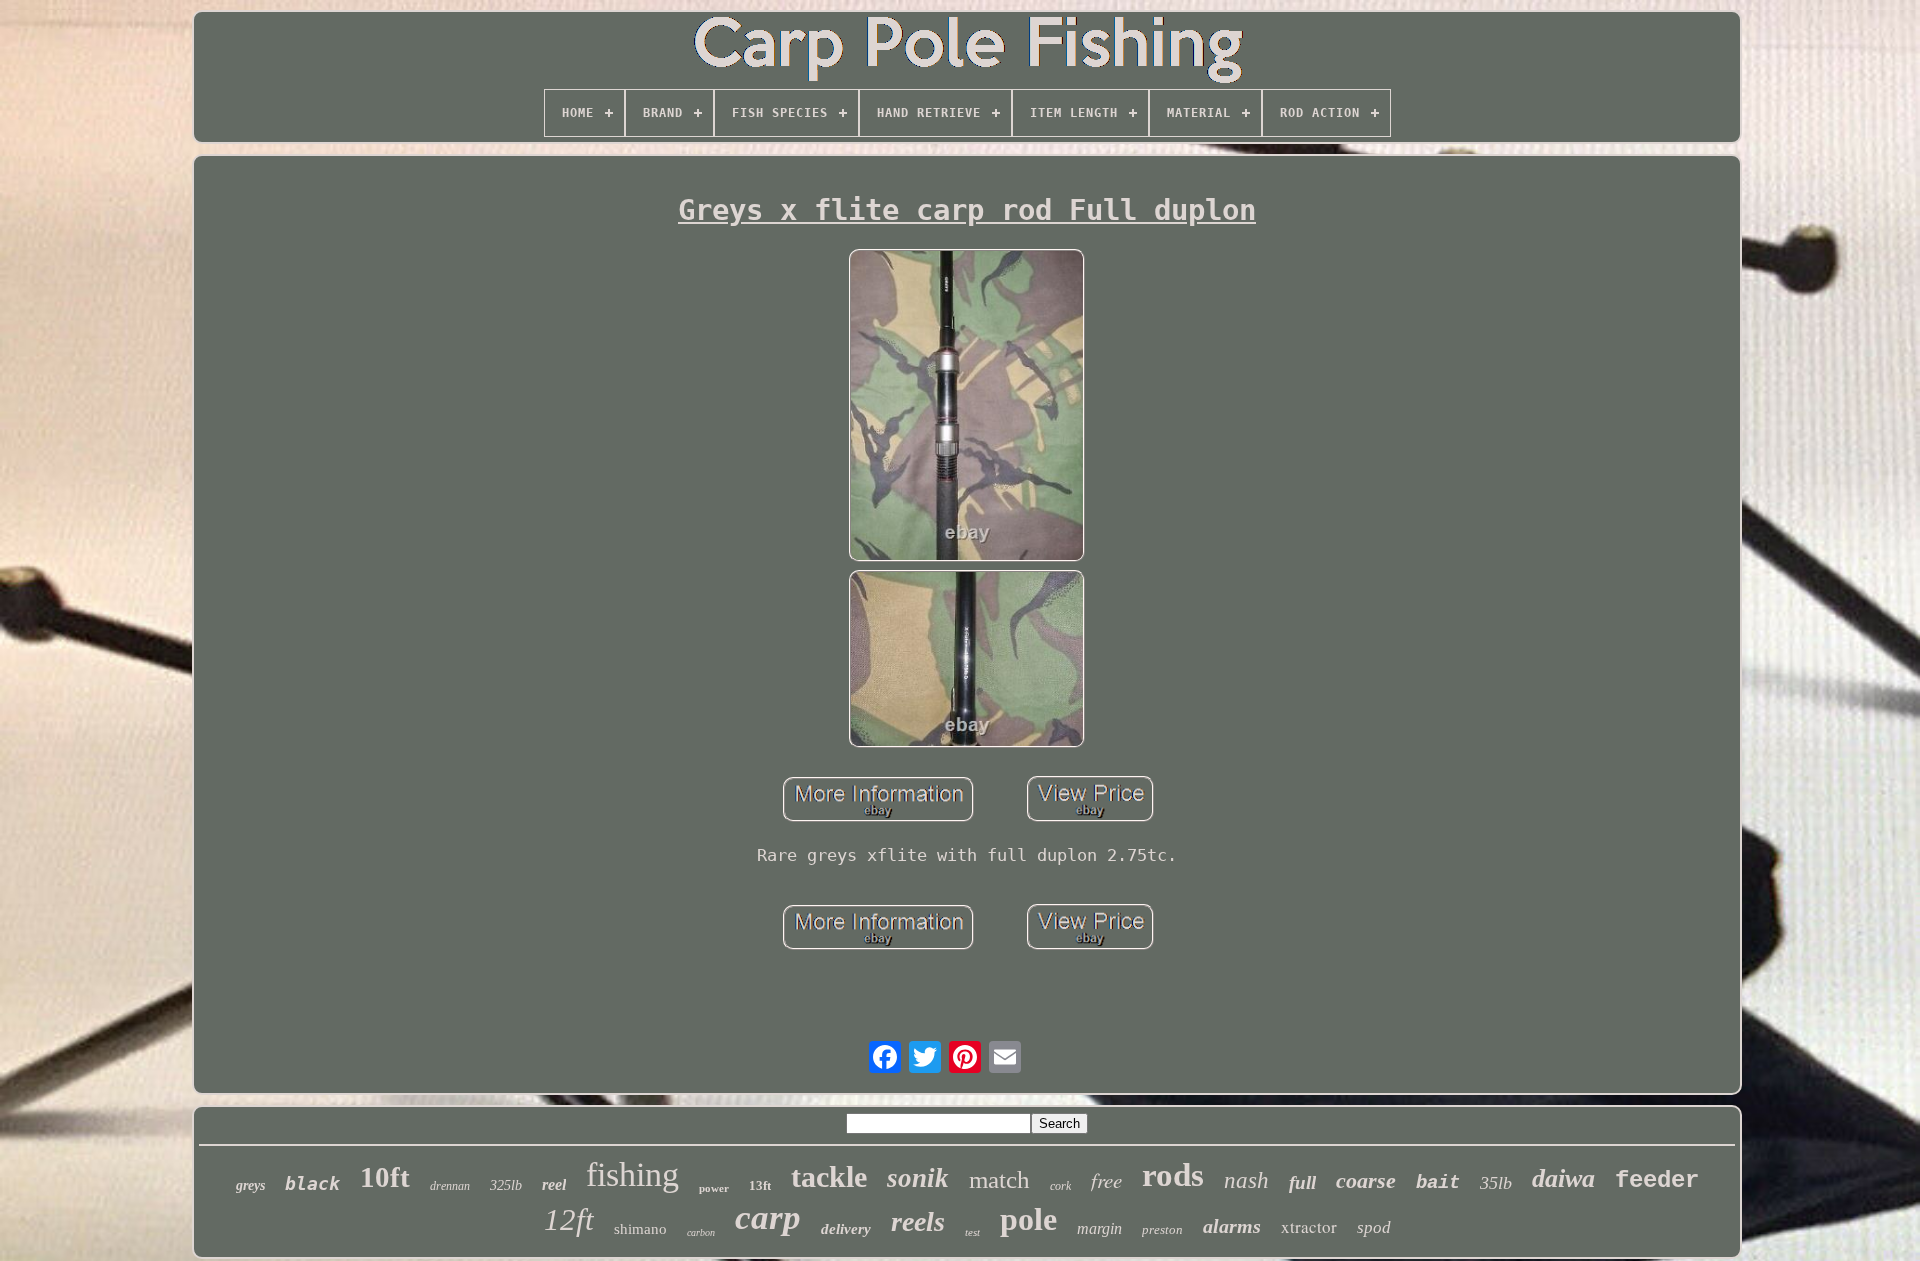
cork (1060, 1186)
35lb (1496, 1183)
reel (554, 1184)
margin (1099, 1228)
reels (918, 1221)
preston (1162, 1229)
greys (250, 1185)
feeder (1657, 1180)
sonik (918, 1178)
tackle (829, 1176)
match (999, 1179)
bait (1438, 1183)
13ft (760, 1185)
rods (1173, 1175)
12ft (569, 1219)
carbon (701, 1232)
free (1106, 1180)
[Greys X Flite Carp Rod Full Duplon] (967, 407)
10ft (385, 1177)
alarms (1232, 1226)
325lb (506, 1185)
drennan (450, 1186)
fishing (632, 1174)
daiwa (1563, 1178)
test (972, 1232)
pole (1028, 1219)
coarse (1366, 1180)
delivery (846, 1229)
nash (1246, 1180)
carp (768, 1217)
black (312, 1183)
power (714, 1188)
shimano (640, 1229)
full (1302, 1182)
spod (1374, 1227)
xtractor (1309, 1226)
